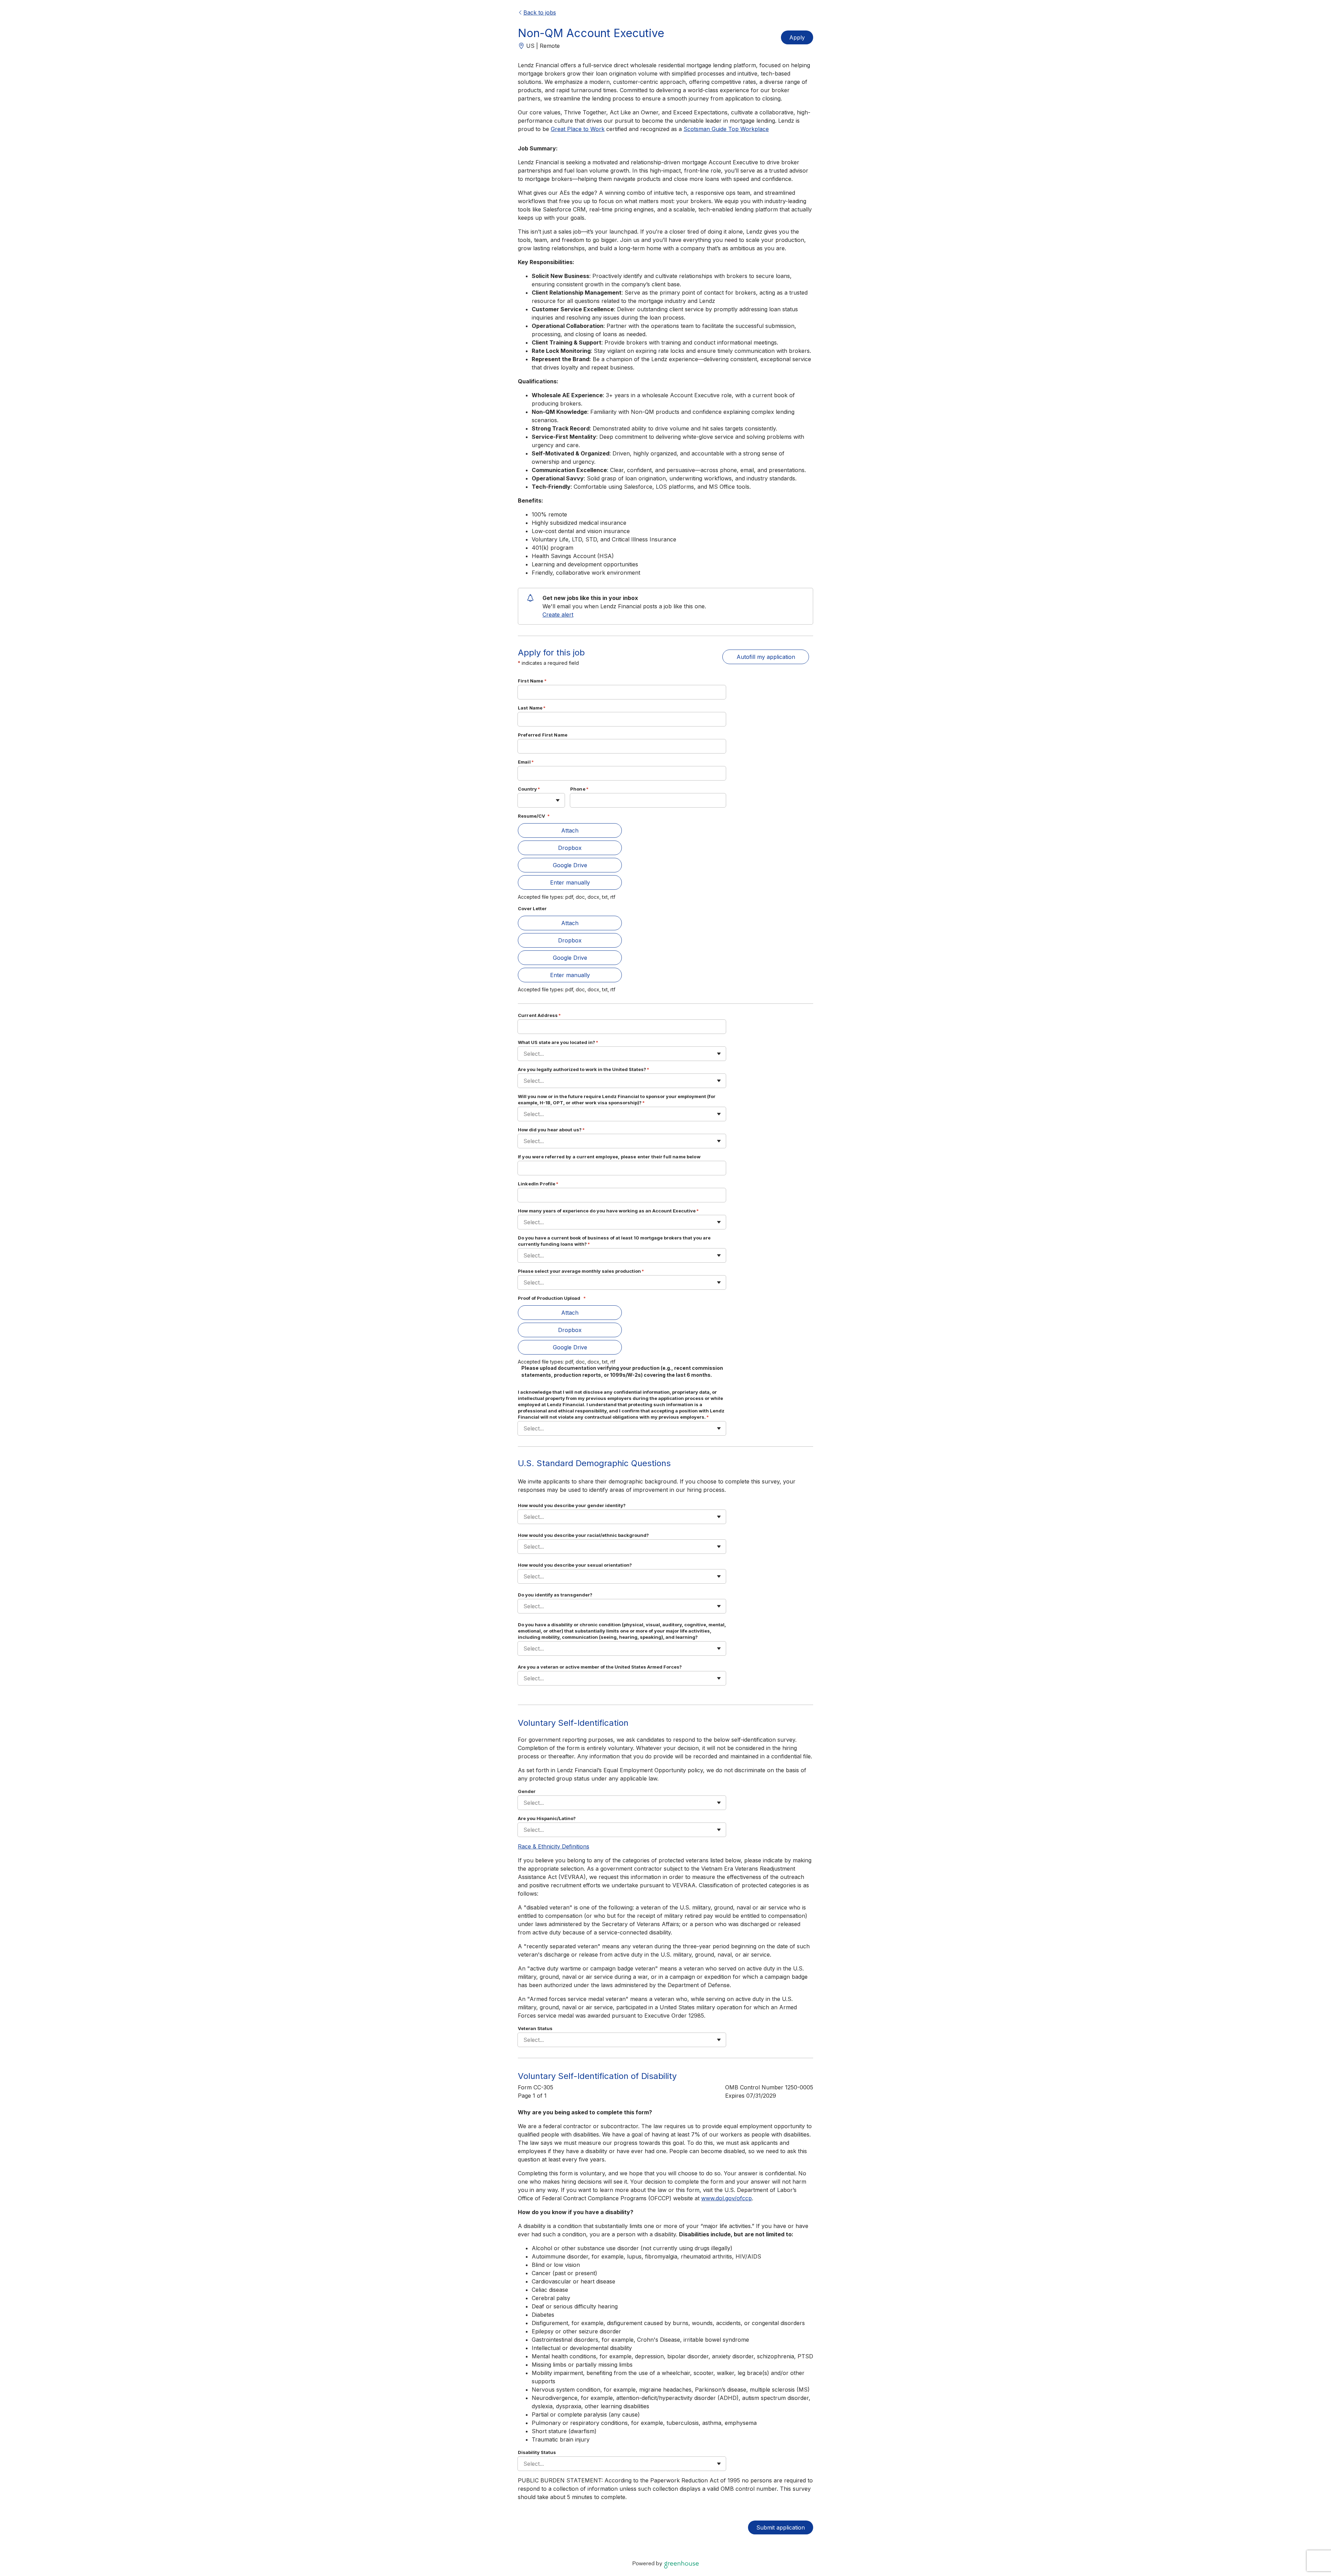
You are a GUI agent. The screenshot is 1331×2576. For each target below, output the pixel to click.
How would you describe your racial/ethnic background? (583, 1535)
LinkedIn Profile (538, 1184)
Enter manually (570, 882)
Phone (579, 789)
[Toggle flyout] (558, 800)
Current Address (539, 1015)
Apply (797, 37)
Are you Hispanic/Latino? (547, 1818)
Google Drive (570, 865)
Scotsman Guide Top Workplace (726, 129)
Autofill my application (766, 657)
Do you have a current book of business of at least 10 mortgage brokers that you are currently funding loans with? (614, 1241)
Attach (570, 830)
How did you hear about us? (551, 1130)
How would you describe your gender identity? (572, 1505)
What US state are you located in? (558, 1042)
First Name (532, 681)
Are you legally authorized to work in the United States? (584, 1069)
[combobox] (524, 800)
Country (529, 789)
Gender (527, 1791)
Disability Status (537, 2452)
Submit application (781, 2527)
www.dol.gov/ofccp (727, 2198)
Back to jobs (540, 12)
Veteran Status (535, 2028)
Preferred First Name (543, 735)
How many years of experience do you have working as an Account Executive (608, 1211)
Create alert (558, 615)
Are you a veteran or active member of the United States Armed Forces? (600, 1667)
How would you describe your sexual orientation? (575, 1565)
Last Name (532, 708)
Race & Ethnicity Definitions (554, 1846)
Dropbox (570, 848)
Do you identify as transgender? (555, 1595)
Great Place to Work (578, 129)
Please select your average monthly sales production (581, 1271)
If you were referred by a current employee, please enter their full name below (609, 1157)
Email (526, 762)
